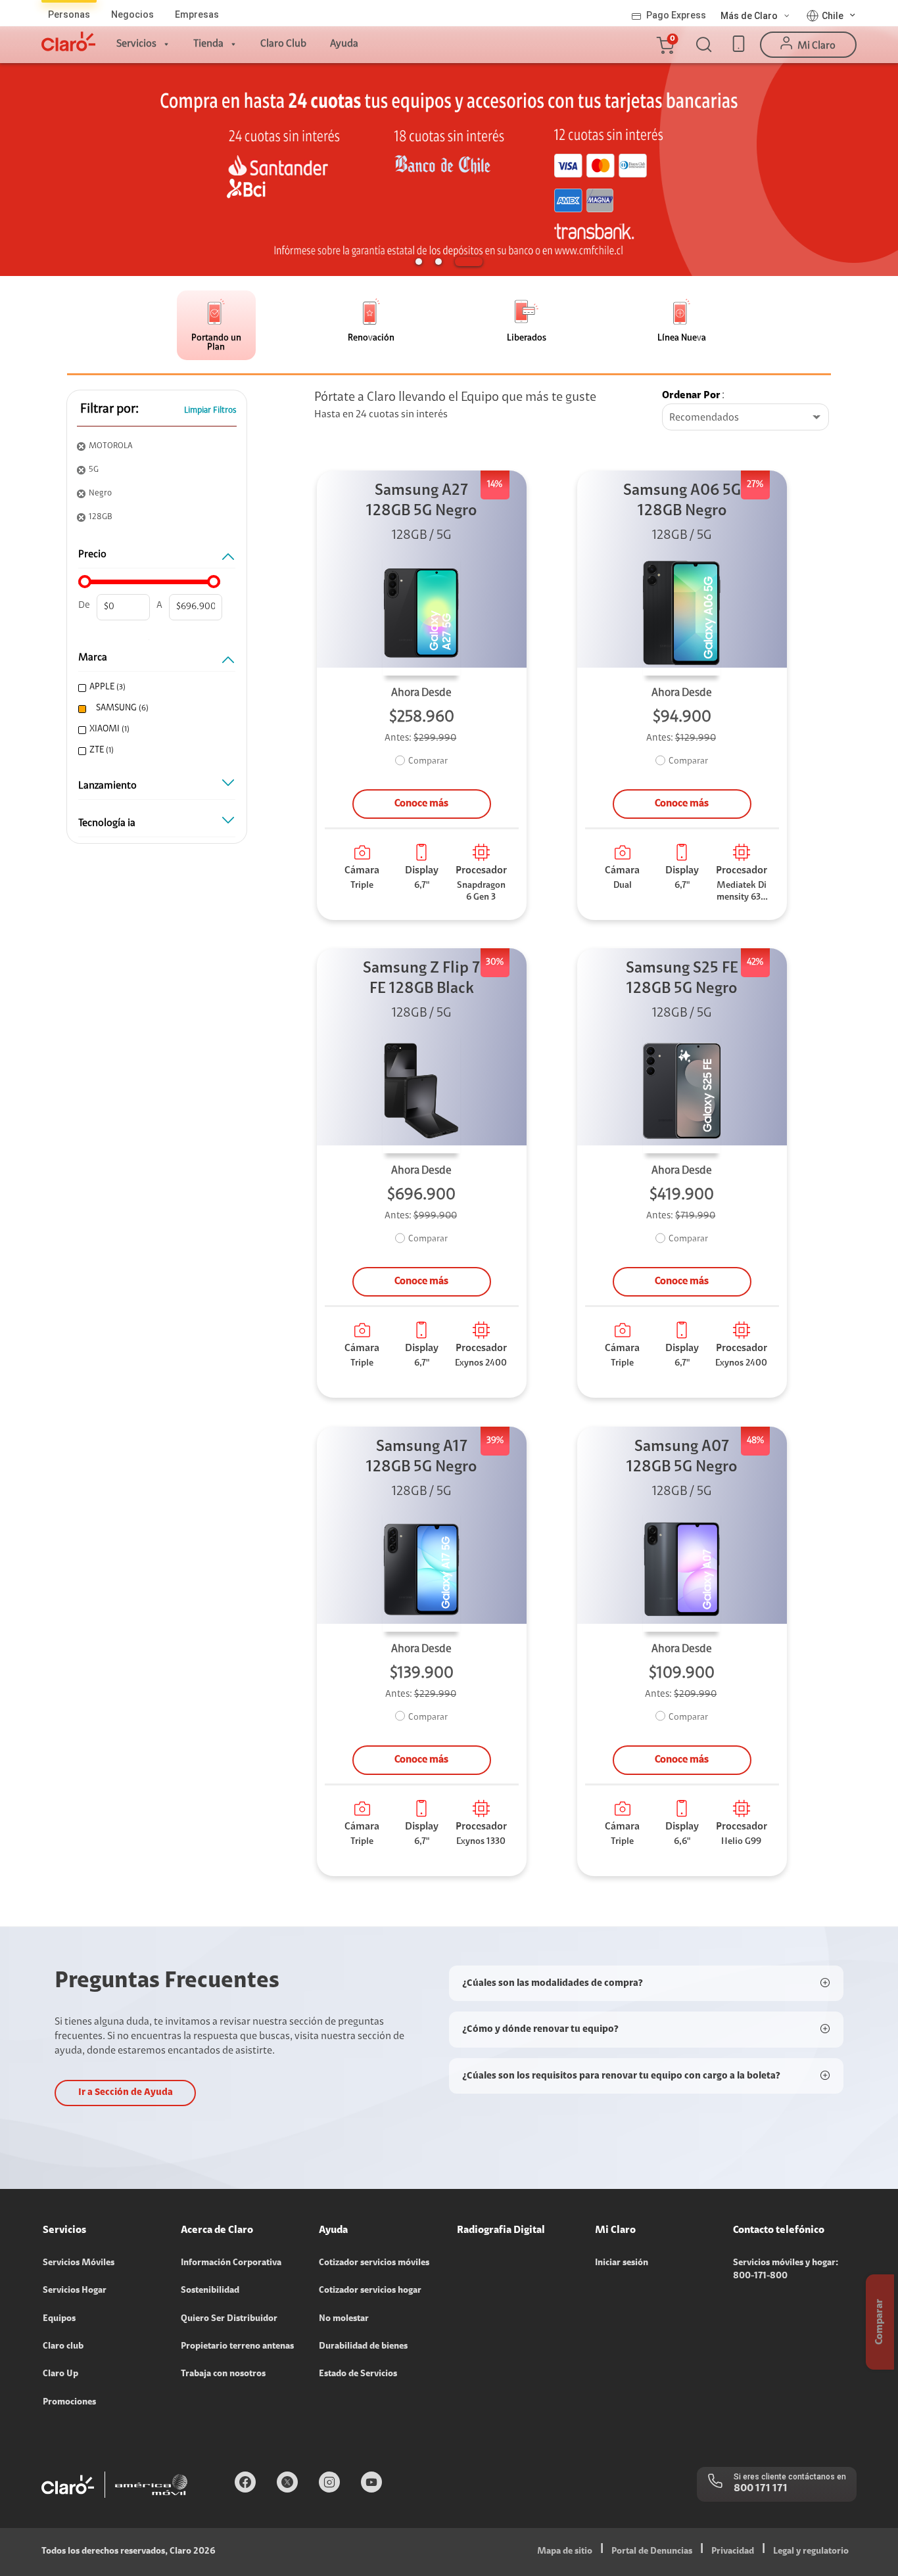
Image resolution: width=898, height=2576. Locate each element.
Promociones (69, 2403)
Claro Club (283, 44)
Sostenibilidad (210, 2291)
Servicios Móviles (79, 2263)
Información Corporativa (231, 2263)
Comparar (428, 762)
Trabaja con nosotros (223, 2374)
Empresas (197, 14)
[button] (665, 45)
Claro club (63, 2347)
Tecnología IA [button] (107, 823)
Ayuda (344, 44)
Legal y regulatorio (811, 2552)
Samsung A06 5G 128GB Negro (682, 501)
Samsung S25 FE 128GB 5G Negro (682, 979)
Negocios (132, 14)
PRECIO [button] (92, 555)
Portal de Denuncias (652, 2552)
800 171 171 (761, 2489)
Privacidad (733, 2552)
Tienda (208, 44)
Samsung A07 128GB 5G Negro (682, 1457)
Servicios (136, 44)
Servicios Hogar (75, 2291)
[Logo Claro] (68, 41)
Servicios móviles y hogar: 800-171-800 (786, 2270)
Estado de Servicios (358, 2374)
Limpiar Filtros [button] (210, 410)
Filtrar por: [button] (109, 409)
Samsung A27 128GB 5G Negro (421, 501)
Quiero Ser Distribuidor (229, 2319)
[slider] (85, 582)
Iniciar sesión (622, 2263)
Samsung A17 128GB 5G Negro (421, 1457)
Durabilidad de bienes (363, 2347)
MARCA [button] (93, 658)
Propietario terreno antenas (237, 2347)
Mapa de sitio (565, 2552)
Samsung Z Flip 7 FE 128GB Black (421, 979)
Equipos (59, 2319)
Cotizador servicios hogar (370, 2291)
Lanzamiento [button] (107, 786)
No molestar (344, 2319)
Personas (69, 14)
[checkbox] (155, 688)
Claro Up (60, 2374)
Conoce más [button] (421, 804)
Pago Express (676, 15)
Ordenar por (691, 396)
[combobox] (745, 418)
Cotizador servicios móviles (374, 2263)
